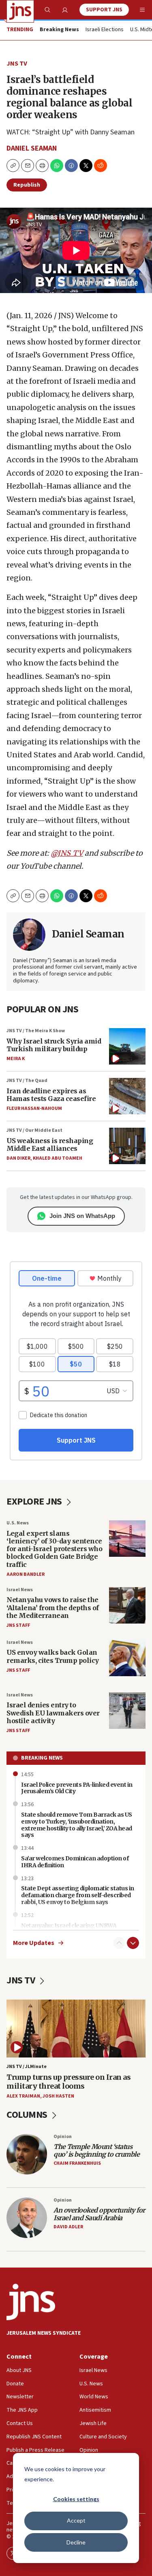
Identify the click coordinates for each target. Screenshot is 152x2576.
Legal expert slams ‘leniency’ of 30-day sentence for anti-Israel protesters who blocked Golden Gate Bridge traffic (54, 1549)
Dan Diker (18, 1158)
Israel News (20, 1590)
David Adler (68, 2227)
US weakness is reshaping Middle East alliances (50, 1145)
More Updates (34, 1943)
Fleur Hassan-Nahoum (34, 1108)
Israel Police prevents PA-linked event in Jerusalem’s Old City (77, 1788)
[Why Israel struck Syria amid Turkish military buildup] (127, 1046)
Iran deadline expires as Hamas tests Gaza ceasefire (51, 1095)
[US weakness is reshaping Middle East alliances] (127, 1146)
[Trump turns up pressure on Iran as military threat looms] (76, 2029)
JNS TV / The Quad (27, 1081)
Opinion (63, 2137)
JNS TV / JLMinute (27, 2067)
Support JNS (104, 10)
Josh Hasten (58, 2096)
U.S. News (18, 1523)
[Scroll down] (133, 1943)
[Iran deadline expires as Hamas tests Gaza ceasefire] (127, 1096)
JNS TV (17, 64)
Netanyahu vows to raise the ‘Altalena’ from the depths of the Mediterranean (53, 1607)
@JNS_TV (67, 853)
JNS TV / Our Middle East (34, 1130)
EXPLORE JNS (35, 1502)
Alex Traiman (23, 2096)
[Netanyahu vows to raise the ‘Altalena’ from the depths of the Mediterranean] (127, 1605)
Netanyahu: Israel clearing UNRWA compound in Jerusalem (69, 1929)
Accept (76, 2520)
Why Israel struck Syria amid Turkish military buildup (54, 1045)
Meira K (16, 1059)
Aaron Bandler (26, 1574)
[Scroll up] (119, 1943)
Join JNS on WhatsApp (82, 1216)
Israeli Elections (105, 30)
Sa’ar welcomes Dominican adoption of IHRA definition (75, 1862)
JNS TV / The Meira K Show (36, 1031)
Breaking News (42, 1758)
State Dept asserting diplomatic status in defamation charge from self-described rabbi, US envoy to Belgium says (78, 1895)
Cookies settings (76, 2499)
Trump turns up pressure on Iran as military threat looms (69, 2082)
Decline (76, 2542)
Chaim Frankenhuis (77, 2163)
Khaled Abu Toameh (58, 1158)
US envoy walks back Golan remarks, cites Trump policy (53, 1656)
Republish (27, 185)
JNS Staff (18, 1625)
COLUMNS (28, 2115)
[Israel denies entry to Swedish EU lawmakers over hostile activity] (127, 1711)
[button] (42, 166)
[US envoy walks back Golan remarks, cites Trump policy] (127, 1658)
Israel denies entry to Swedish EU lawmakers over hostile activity (53, 1713)
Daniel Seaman (32, 148)
